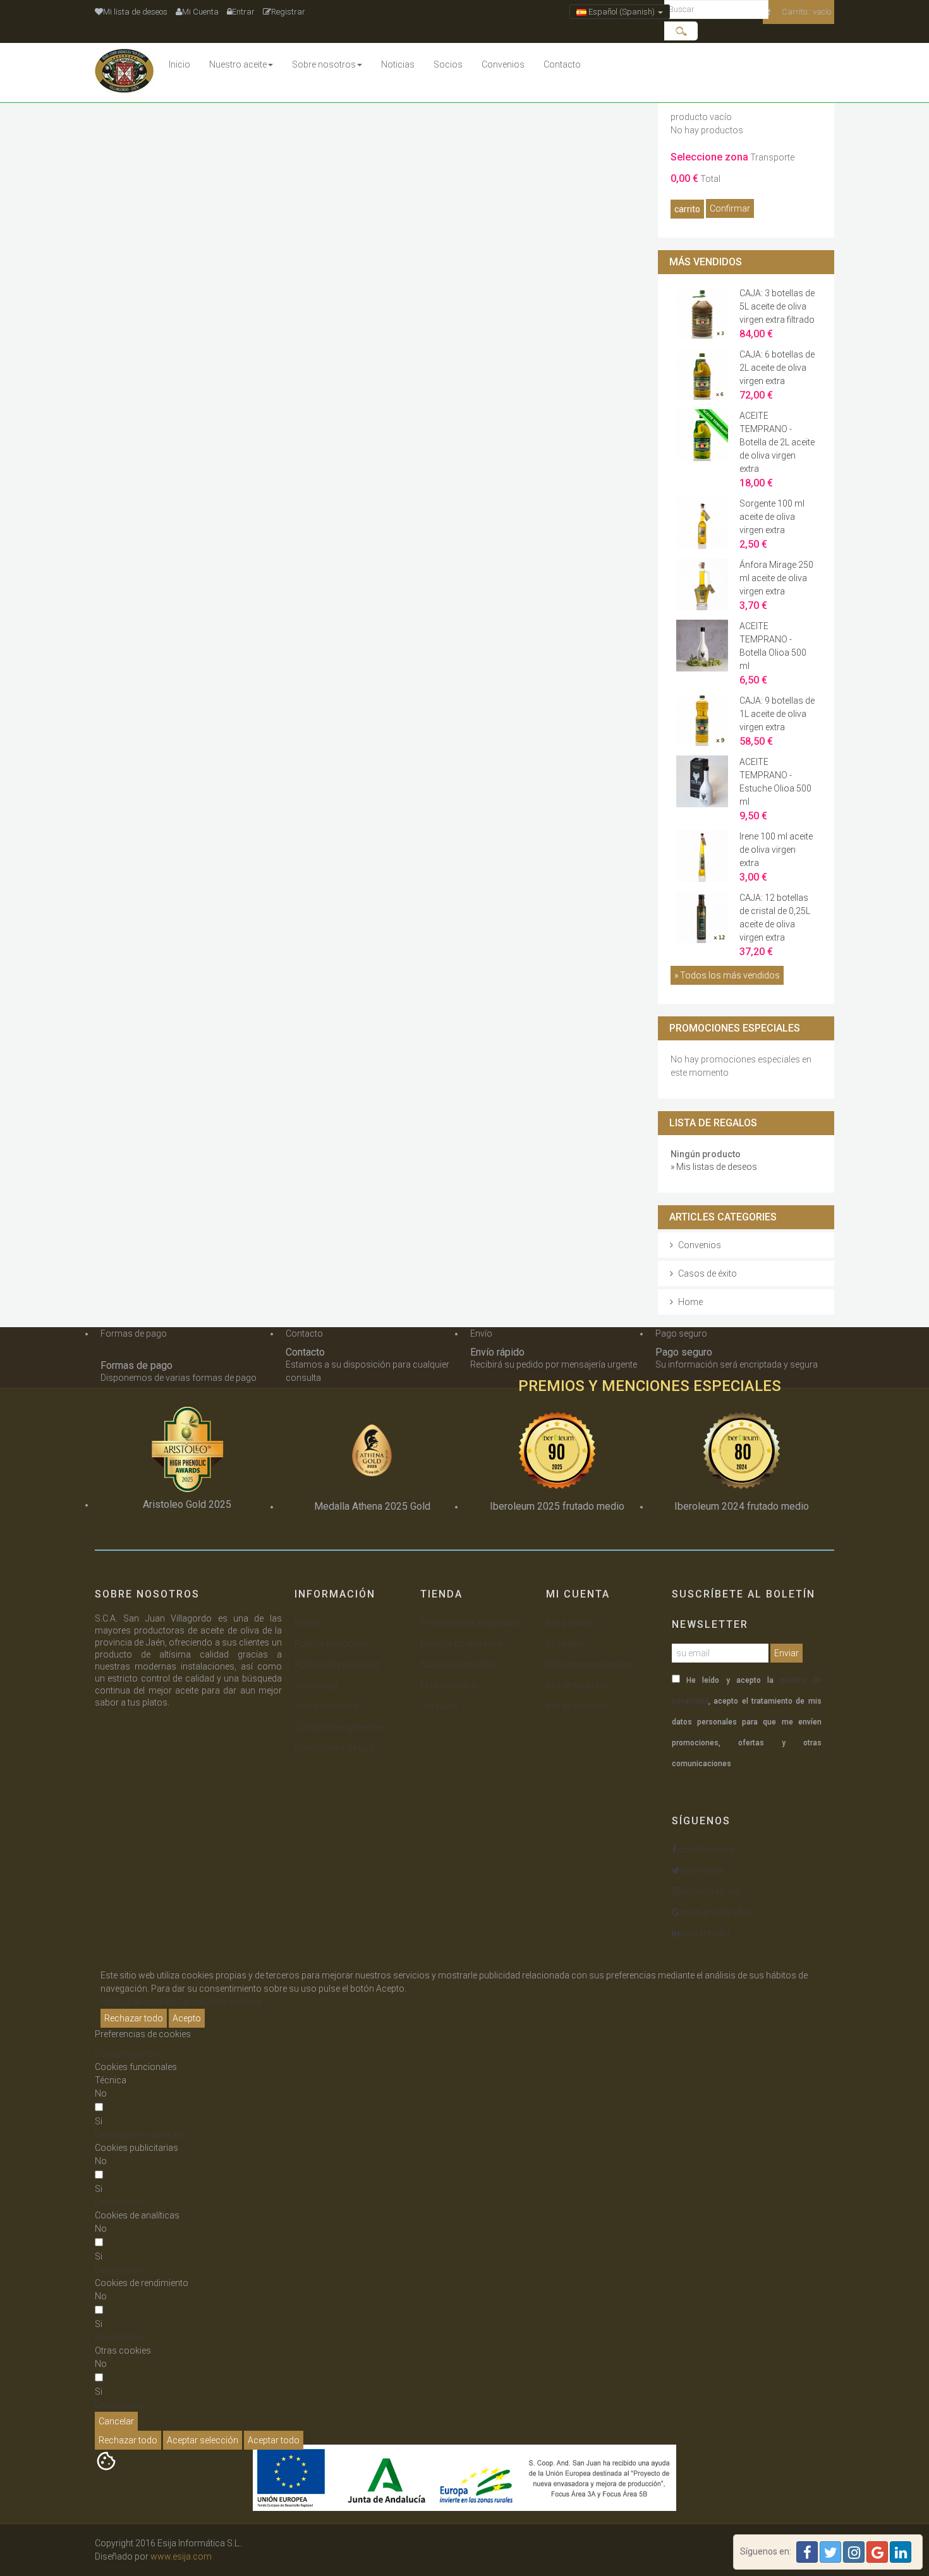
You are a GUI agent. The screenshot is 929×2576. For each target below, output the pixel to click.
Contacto (439, 1706)
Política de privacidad (337, 1664)
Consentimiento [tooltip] (126, 2054)
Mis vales (565, 1644)
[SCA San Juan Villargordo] (127, 72)
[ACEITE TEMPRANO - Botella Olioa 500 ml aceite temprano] (702, 645)
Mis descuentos (578, 1685)
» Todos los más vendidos (727, 975)
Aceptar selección (203, 2440)
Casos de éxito (707, 1273)
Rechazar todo (134, 2018)
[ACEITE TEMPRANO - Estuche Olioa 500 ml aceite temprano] (702, 781)
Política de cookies (332, 1644)
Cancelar (116, 2421)
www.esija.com (181, 2556)
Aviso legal (316, 1685)
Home (690, 1302)
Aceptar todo (274, 2440)
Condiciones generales (340, 1727)
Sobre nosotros (326, 1706)
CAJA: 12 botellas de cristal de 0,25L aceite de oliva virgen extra (775, 925)
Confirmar (730, 208)
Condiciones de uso (334, 1748)
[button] (139, 2134)
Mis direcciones (578, 1706)
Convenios (700, 1245)
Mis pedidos (570, 1623)
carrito (687, 209)
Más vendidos (706, 262)
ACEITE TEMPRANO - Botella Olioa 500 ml (773, 653)
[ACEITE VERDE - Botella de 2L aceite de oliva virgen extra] (702, 435)
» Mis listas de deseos (714, 1167)
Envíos (308, 1623)
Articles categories (723, 1217)
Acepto (187, 2018)
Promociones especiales (735, 1028)
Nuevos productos (458, 1664)
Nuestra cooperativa (461, 1644)
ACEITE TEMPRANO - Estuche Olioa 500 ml (775, 789)
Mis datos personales (589, 1664)
